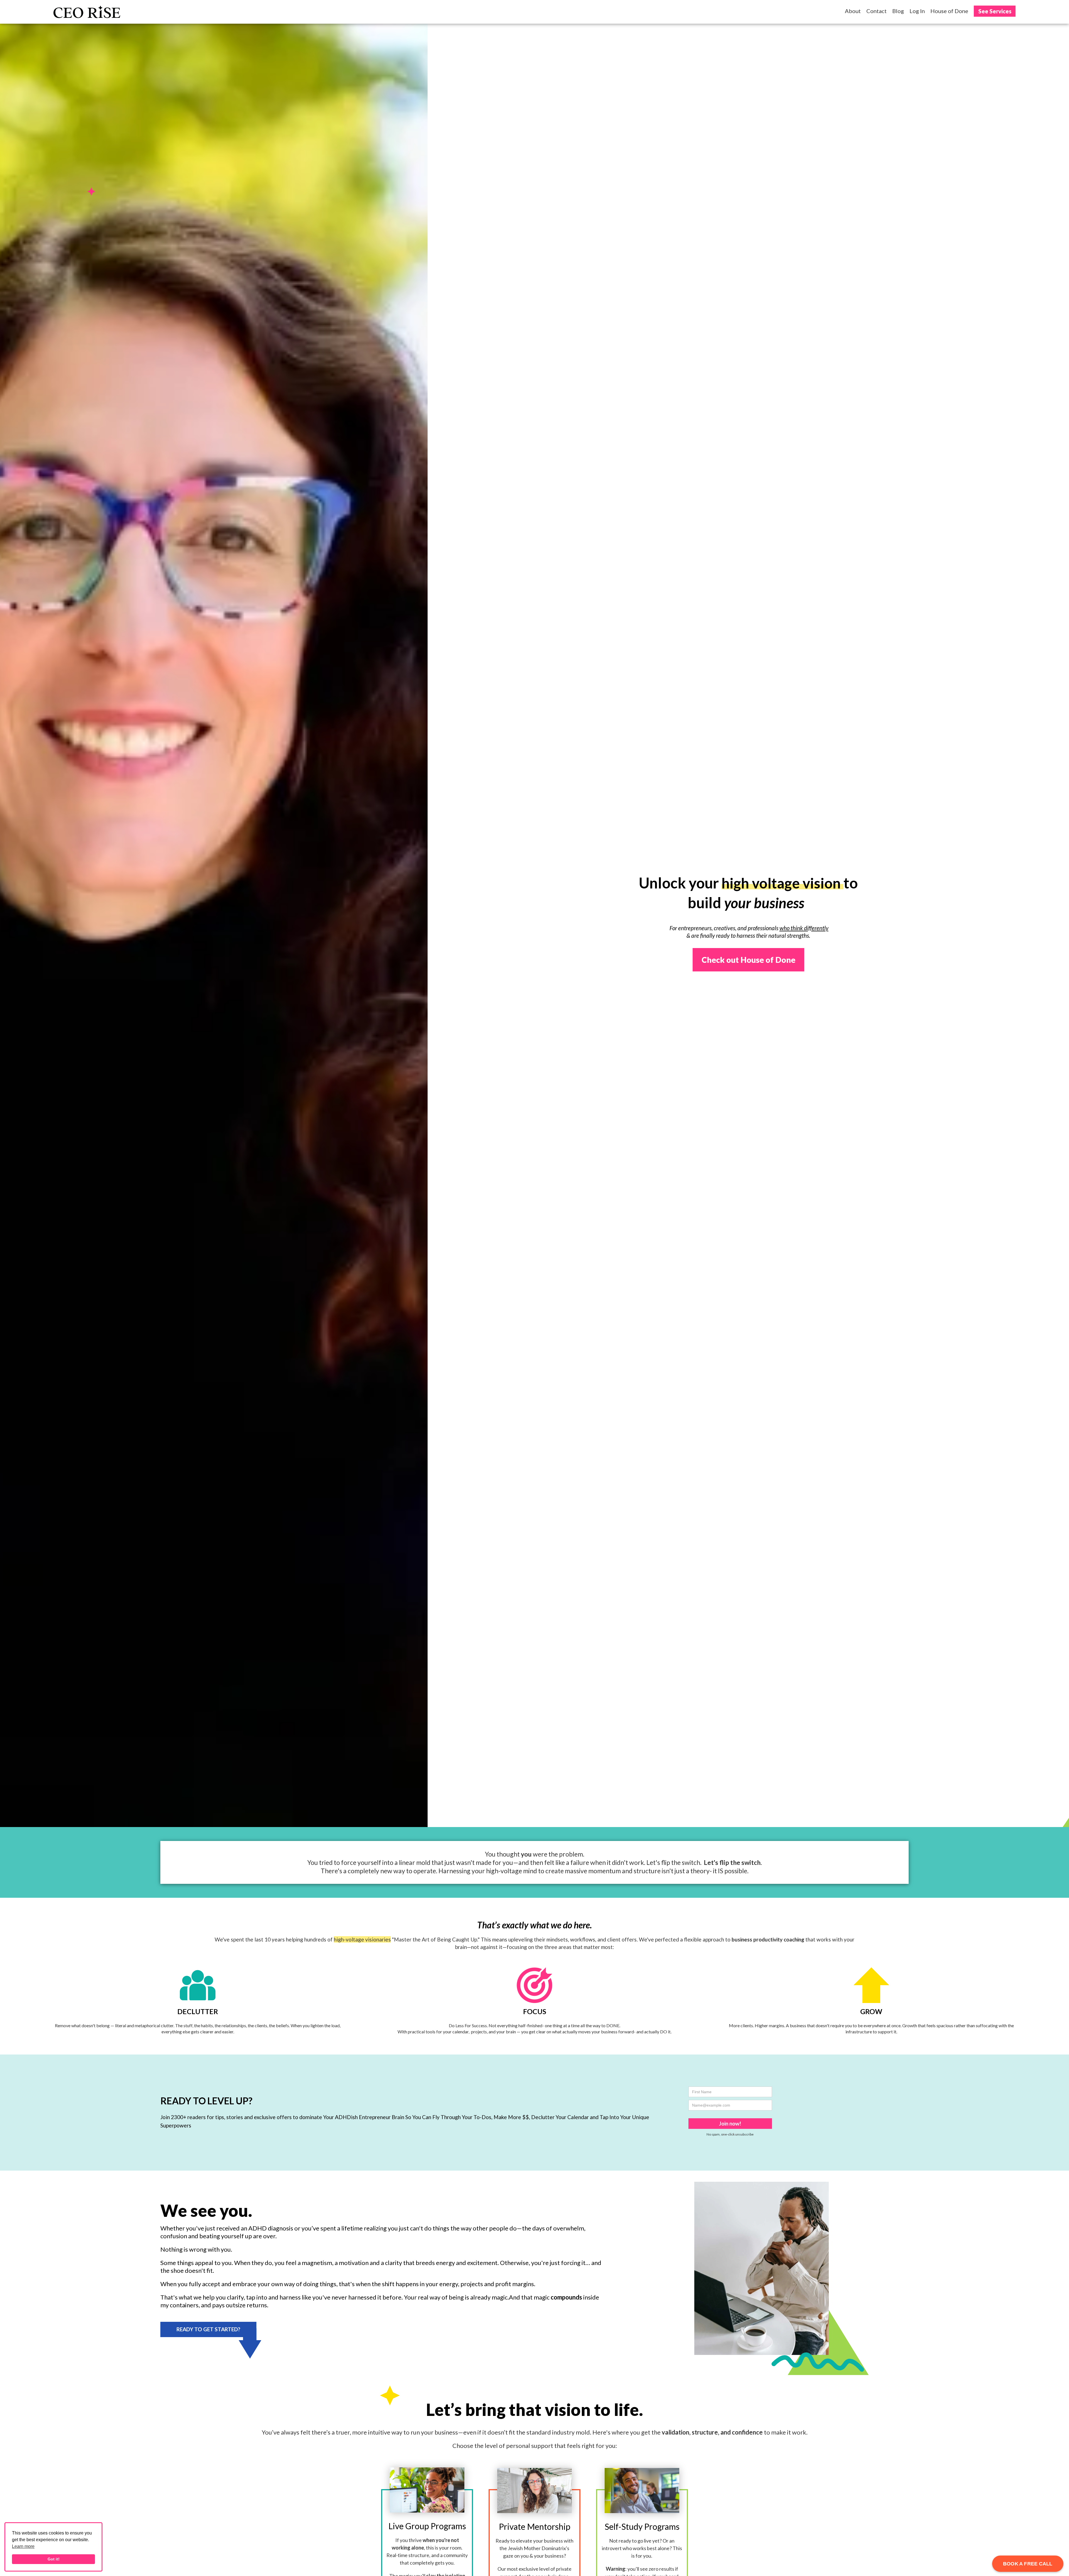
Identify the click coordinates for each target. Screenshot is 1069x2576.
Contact (876, 11)
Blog (898, 11)
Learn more (23, 2546)
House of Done (949, 11)
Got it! (54, 2559)
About (853, 11)
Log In (917, 11)
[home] (87, 12)
